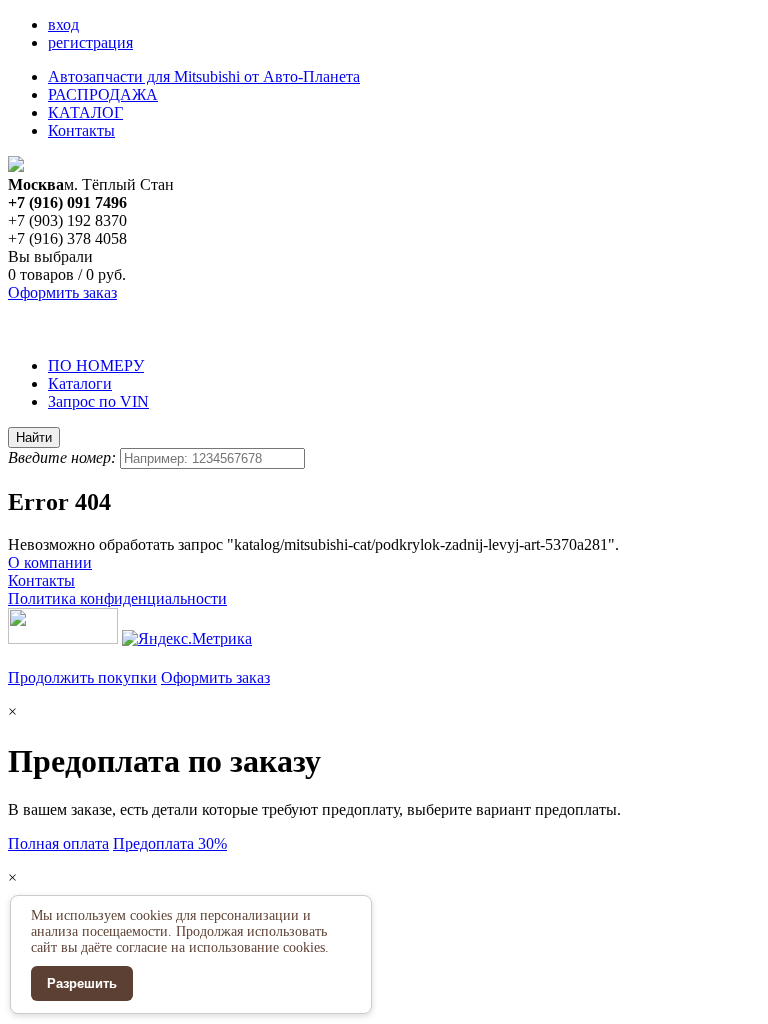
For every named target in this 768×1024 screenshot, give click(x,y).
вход (63, 24)
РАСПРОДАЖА (103, 94)
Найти (34, 437)
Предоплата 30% (170, 843)
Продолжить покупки (82, 677)
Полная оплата (58, 843)
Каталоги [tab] (80, 383)
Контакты (81, 130)
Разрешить (82, 983)
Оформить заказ (62, 292)
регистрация (90, 42)
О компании (50, 562)
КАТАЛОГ (85, 112)
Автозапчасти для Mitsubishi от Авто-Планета (204, 76)
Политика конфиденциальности (117, 598)
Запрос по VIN (98, 401)
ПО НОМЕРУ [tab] (96, 365)
